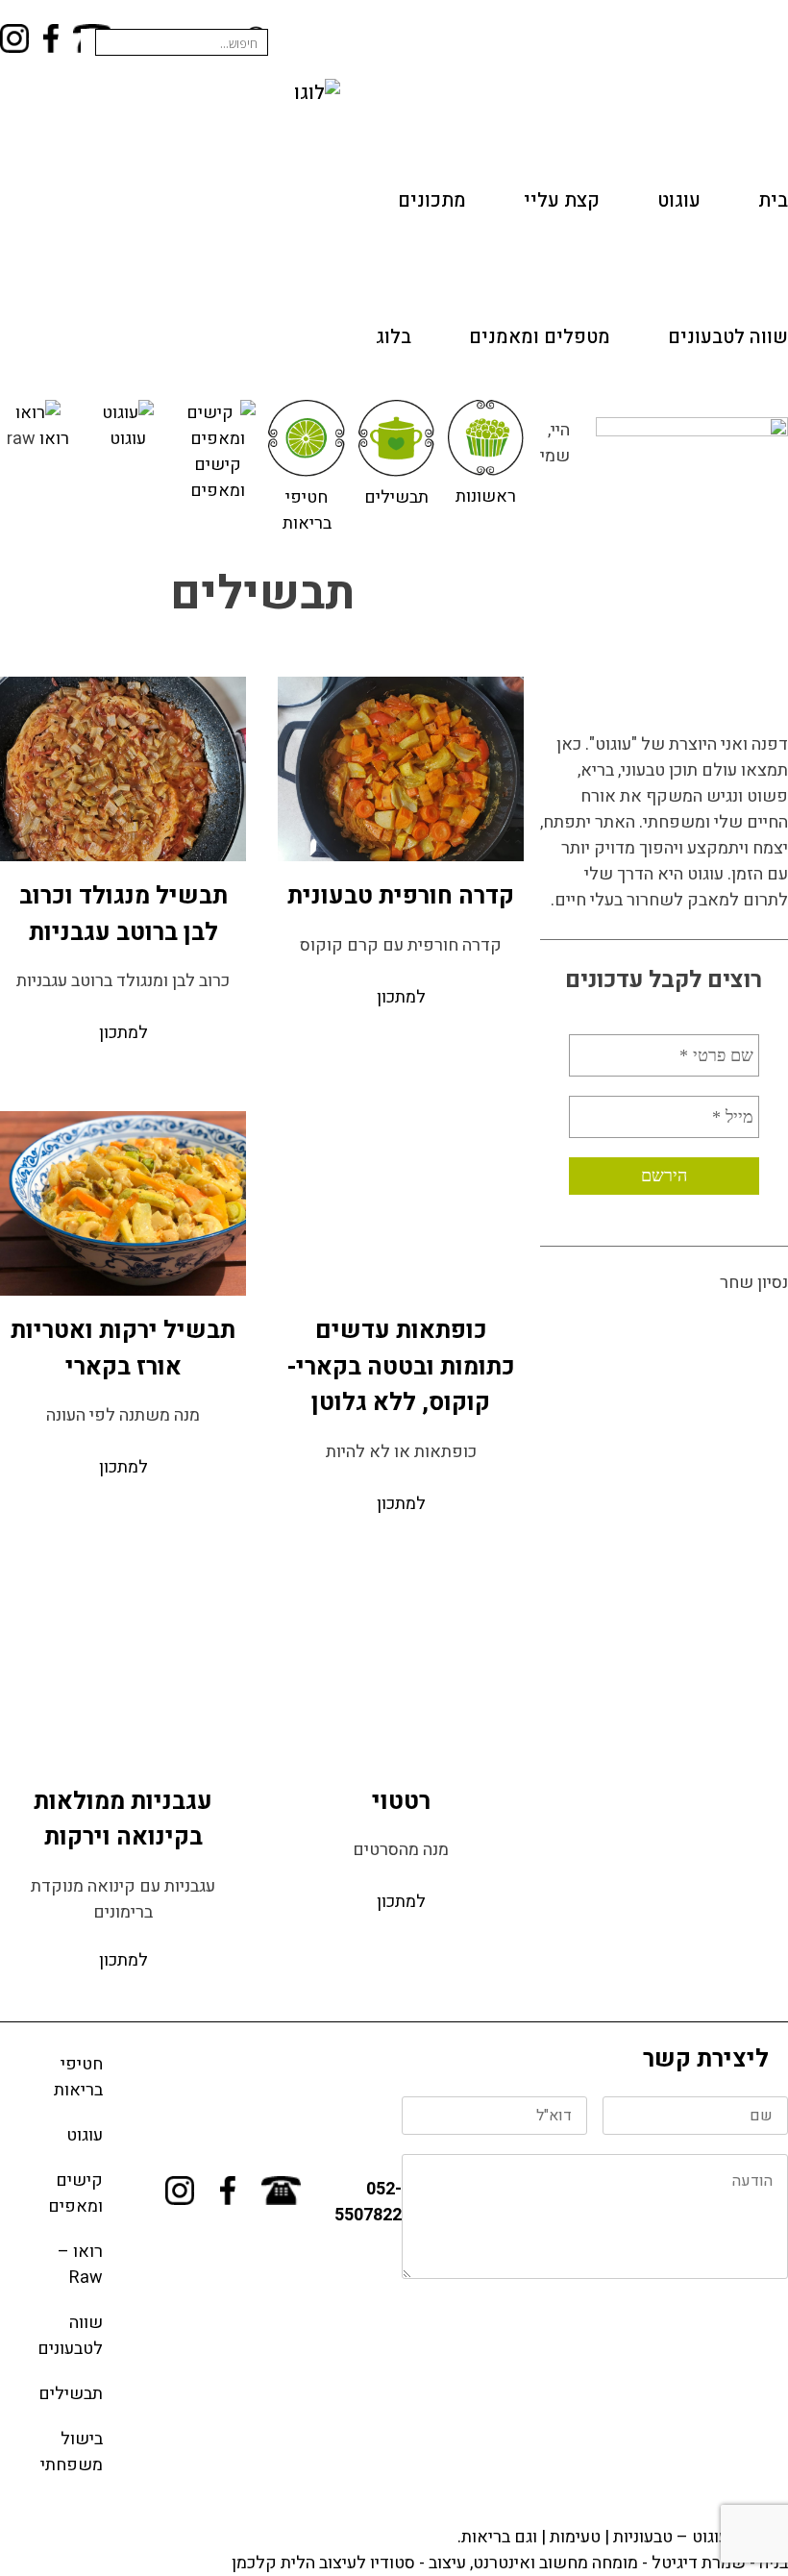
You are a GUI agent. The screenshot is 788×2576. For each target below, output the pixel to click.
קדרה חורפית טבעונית (401, 896)
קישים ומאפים (218, 478)
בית (773, 200)
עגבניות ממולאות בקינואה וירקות (123, 1820)
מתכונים (432, 200)
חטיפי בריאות (307, 510)
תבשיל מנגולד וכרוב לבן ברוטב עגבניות (123, 915)
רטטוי (401, 1802)
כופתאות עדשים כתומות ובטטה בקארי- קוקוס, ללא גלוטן (401, 1367)
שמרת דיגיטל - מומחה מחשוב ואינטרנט (609, 2563)
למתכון (401, 997)
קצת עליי (562, 200)
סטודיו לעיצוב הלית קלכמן (323, 2563)
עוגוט (679, 200)
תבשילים (396, 497)
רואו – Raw (80, 2265)
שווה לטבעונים (728, 337)
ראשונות (486, 496)
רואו (54, 439)
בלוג (394, 337)
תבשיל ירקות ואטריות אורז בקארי (123, 1349)
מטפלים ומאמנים (540, 337)
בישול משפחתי (72, 2452)
